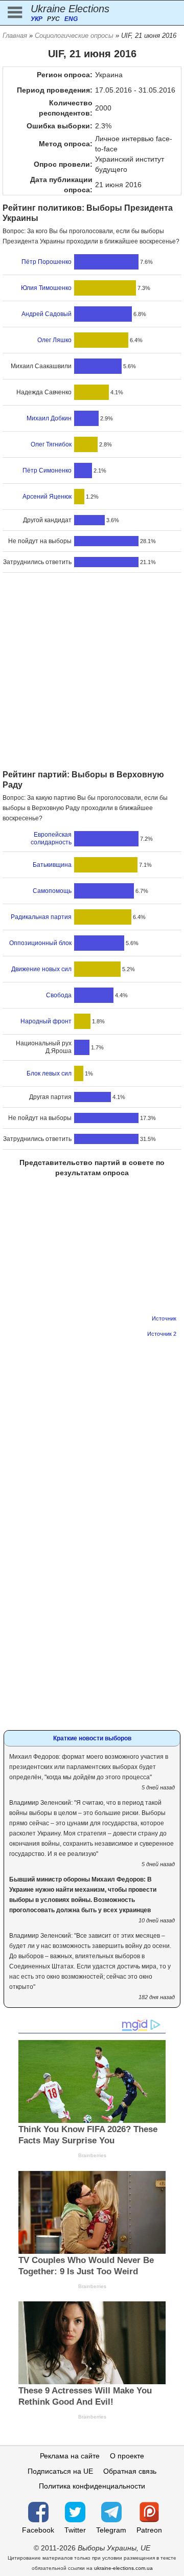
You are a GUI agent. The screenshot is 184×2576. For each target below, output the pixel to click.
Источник (164, 1318)
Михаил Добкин (49, 418)
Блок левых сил (49, 1073)
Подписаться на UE (60, 2471)
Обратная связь (130, 2471)
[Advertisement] (92, 673)
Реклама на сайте (70, 2456)
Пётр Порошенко (47, 262)
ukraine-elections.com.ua (123, 2568)
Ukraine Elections (70, 9)
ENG (71, 19)
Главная (15, 36)
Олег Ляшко (54, 340)
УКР (37, 19)
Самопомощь (52, 891)
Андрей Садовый (47, 314)
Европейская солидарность (51, 838)
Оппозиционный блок (40, 943)
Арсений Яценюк (47, 497)
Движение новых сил (41, 969)
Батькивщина (52, 865)
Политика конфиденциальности (92, 2486)
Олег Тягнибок (51, 444)
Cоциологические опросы (74, 36)
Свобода (59, 995)
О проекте (127, 2456)
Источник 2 (162, 1334)
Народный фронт (46, 1021)
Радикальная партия (41, 917)
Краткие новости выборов (92, 1738)
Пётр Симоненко (47, 471)
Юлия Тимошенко (46, 288)
